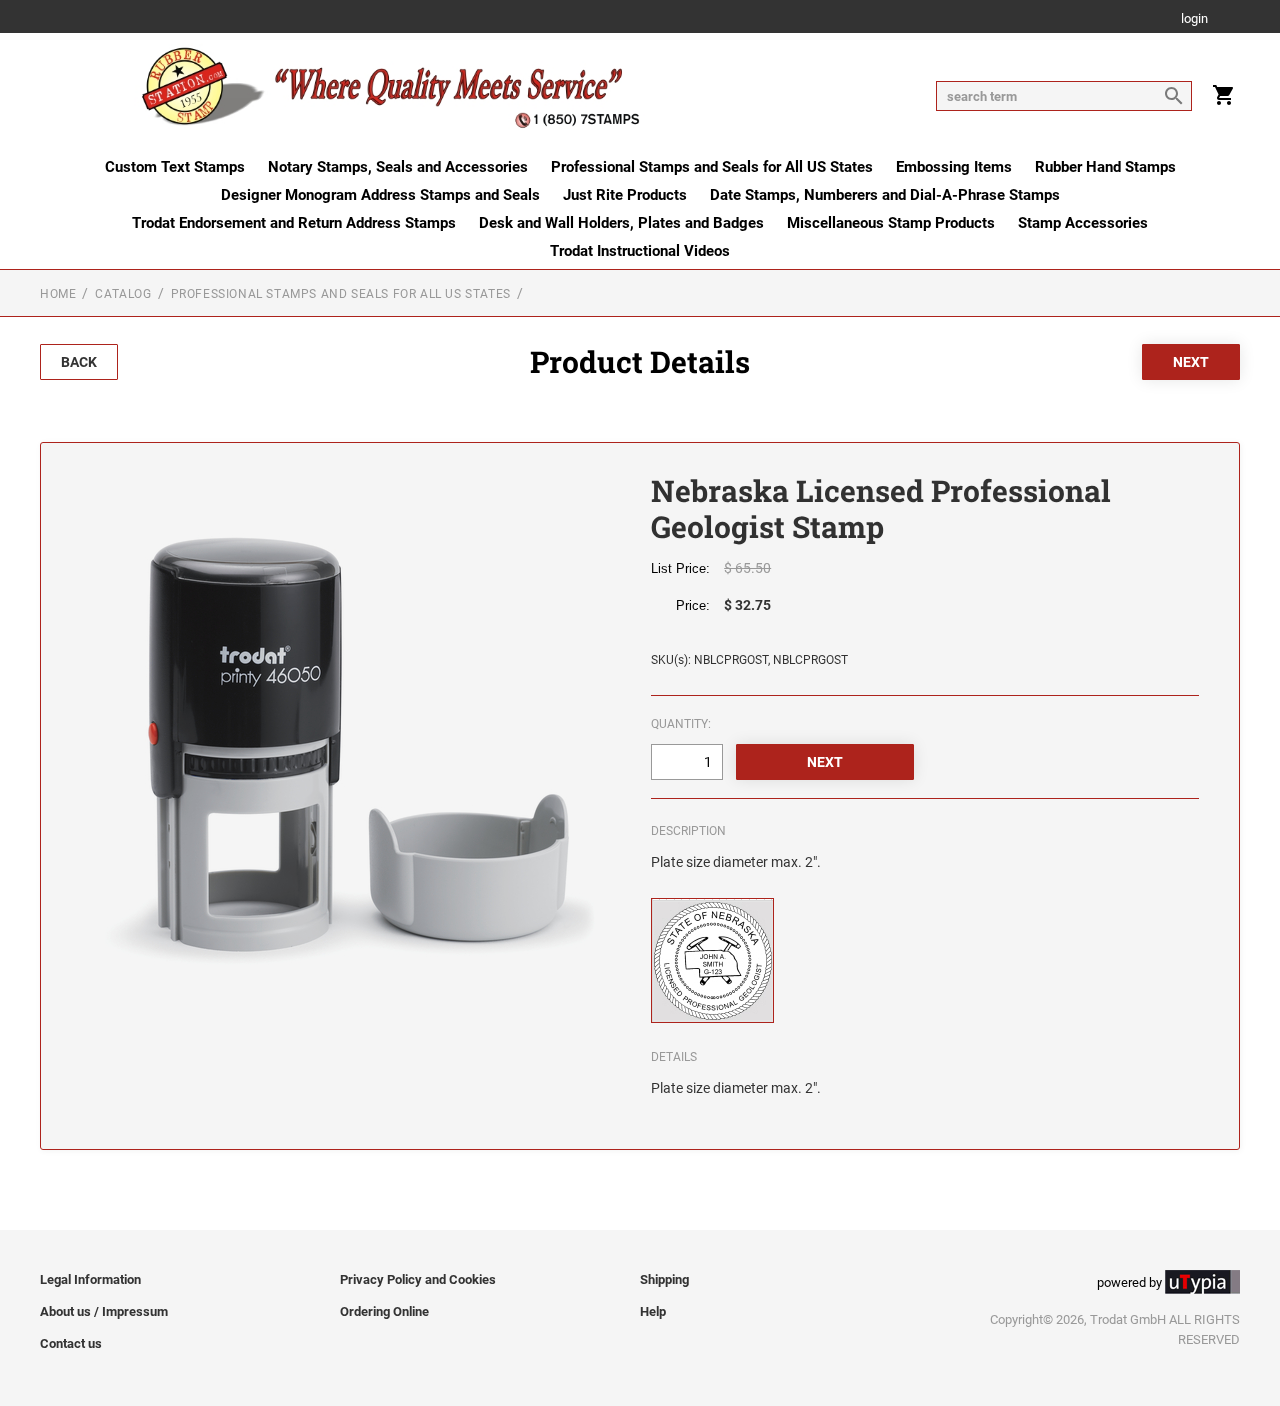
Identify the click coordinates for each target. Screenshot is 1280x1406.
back (79, 362)
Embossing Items (954, 167)
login (1194, 19)
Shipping (664, 1279)
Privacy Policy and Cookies (418, 1279)
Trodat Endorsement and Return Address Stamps (294, 223)
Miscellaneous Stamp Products (891, 223)
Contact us (71, 1343)
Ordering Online (384, 1311)
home (58, 294)
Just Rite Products (625, 195)
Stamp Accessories (1083, 223)
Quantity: (681, 724)
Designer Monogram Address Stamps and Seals (380, 195)
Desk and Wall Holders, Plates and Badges (621, 223)
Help (653, 1311)
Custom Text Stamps (175, 167)
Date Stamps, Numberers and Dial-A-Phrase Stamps (885, 195)
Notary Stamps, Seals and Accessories (398, 167)
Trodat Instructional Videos (640, 251)
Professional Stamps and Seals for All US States (712, 167)
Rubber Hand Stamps (1105, 167)
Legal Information (90, 1279)
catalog (123, 294)
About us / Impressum (104, 1311)
